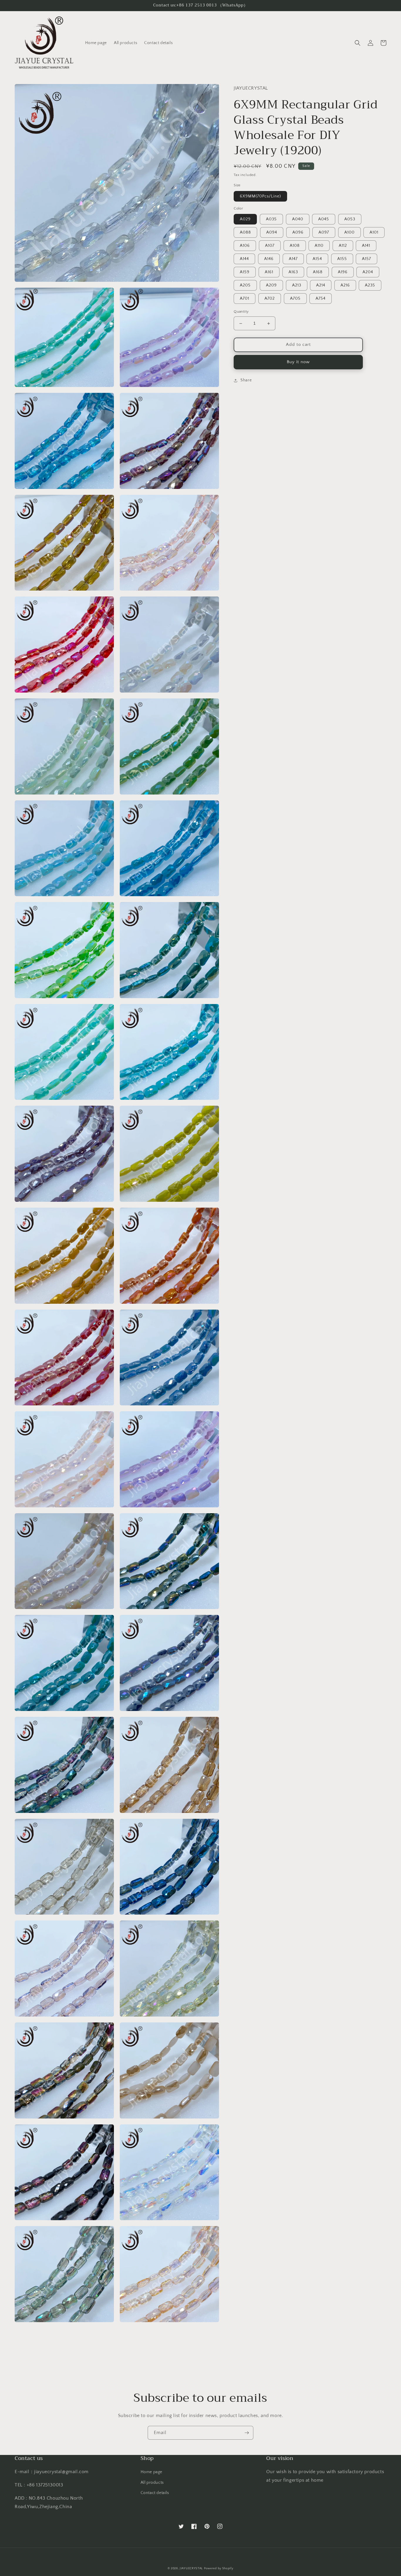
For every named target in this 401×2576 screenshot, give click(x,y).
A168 (318, 272)
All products (152, 2483)
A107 (270, 246)
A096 (298, 233)
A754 (321, 299)
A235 (370, 286)
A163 (293, 272)
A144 (244, 259)
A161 (269, 272)
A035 (271, 219)
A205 (245, 286)
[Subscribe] (247, 2433)
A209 (271, 286)
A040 (298, 219)
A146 (269, 259)
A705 (295, 299)
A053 (350, 219)
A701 (245, 299)
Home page (151, 2472)
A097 (324, 233)
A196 (343, 272)
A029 (245, 219)
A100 (349, 233)
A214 (321, 286)
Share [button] (246, 380)
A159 (245, 272)
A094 (272, 233)
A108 (295, 246)
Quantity (241, 312)
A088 (245, 233)
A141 (366, 246)
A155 (342, 259)
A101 (374, 233)
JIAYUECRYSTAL (191, 2569)
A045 (324, 219)
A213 (297, 286)
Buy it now (298, 362)
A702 (270, 299)
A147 (293, 259)
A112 (343, 246)
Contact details (155, 2493)
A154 (317, 259)
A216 (345, 286)
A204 (368, 272)
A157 (367, 259)
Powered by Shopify (219, 2569)
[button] (358, 43)
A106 (245, 246)
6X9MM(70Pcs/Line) (260, 196)
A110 (319, 246)
